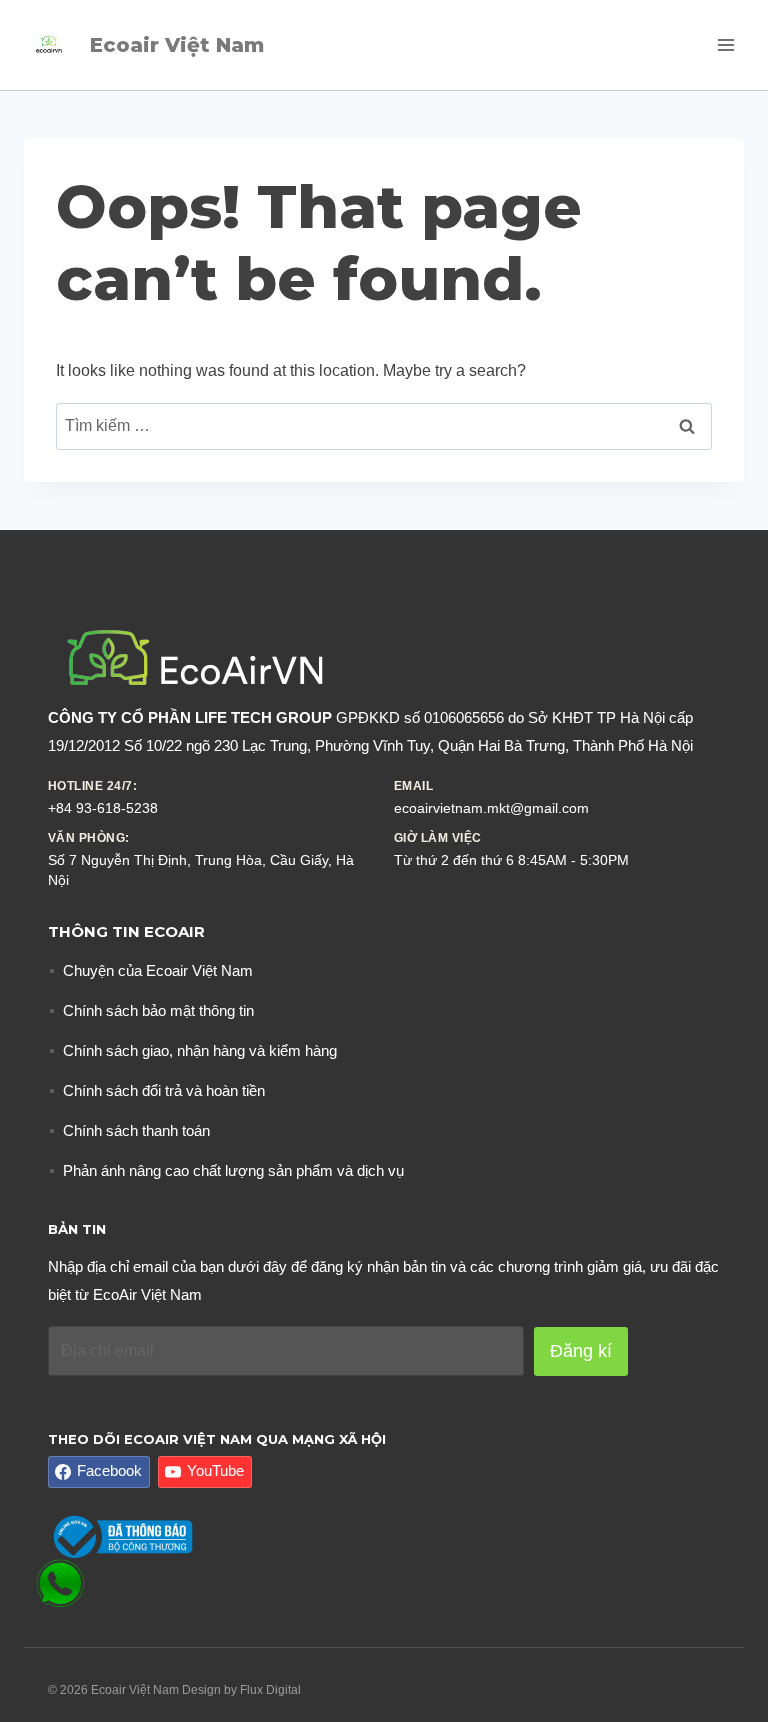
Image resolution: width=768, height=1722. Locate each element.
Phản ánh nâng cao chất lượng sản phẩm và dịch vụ (233, 1170)
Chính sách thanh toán (136, 1130)
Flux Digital (270, 1690)
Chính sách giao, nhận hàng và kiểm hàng (200, 1050)
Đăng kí (581, 1351)
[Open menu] (725, 44)
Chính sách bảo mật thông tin (158, 1010)
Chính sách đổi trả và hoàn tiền (164, 1090)
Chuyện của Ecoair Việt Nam (158, 970)
